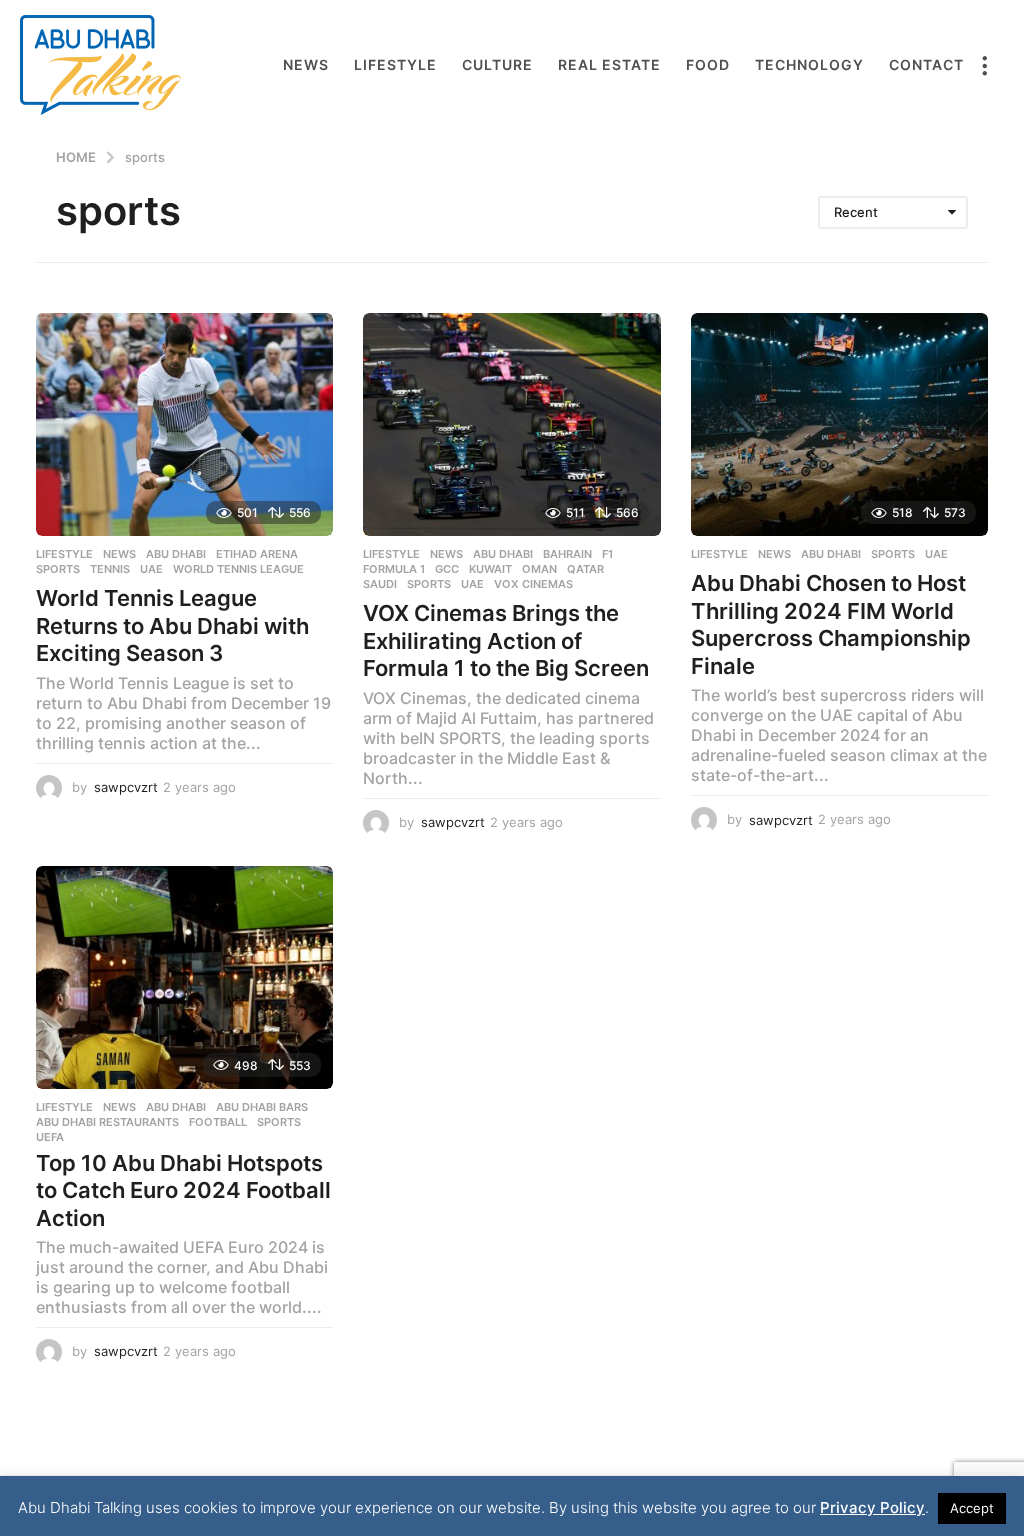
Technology (809, 64)
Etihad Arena (257, 554)
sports (58, 569)
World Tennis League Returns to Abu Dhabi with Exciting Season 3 (172, 625)
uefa (50, 1137)
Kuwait (490, 569)
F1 (607, 554)
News (306, 64)
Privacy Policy (872, 1507)
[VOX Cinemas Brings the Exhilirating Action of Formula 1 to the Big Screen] (511, 424)
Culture (497, 64)
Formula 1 (394, 569)
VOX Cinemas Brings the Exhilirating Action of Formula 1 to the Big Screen (506, 640)
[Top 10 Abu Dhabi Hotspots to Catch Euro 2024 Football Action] (184, 977)
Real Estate (609, 64)
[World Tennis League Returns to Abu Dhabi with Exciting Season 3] (184, 424)
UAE (151, 569)
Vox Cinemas (533, 584)
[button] (984, 65)
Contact (926, 64)
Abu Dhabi (176, 554)
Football (218, 1122)
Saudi (380, 584)
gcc (447, 569)
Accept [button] (972, 1508)
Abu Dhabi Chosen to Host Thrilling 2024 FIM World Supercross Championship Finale (831, 624)
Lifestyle (395, 64)
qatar (585, 569)
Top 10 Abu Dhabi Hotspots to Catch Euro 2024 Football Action (183, 1190)
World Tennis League (238, 569)
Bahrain (567, 554)
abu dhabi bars (262, 1107)
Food (708, 64)
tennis (110, 569)
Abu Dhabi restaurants (107, 1122)
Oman (539, 569)
